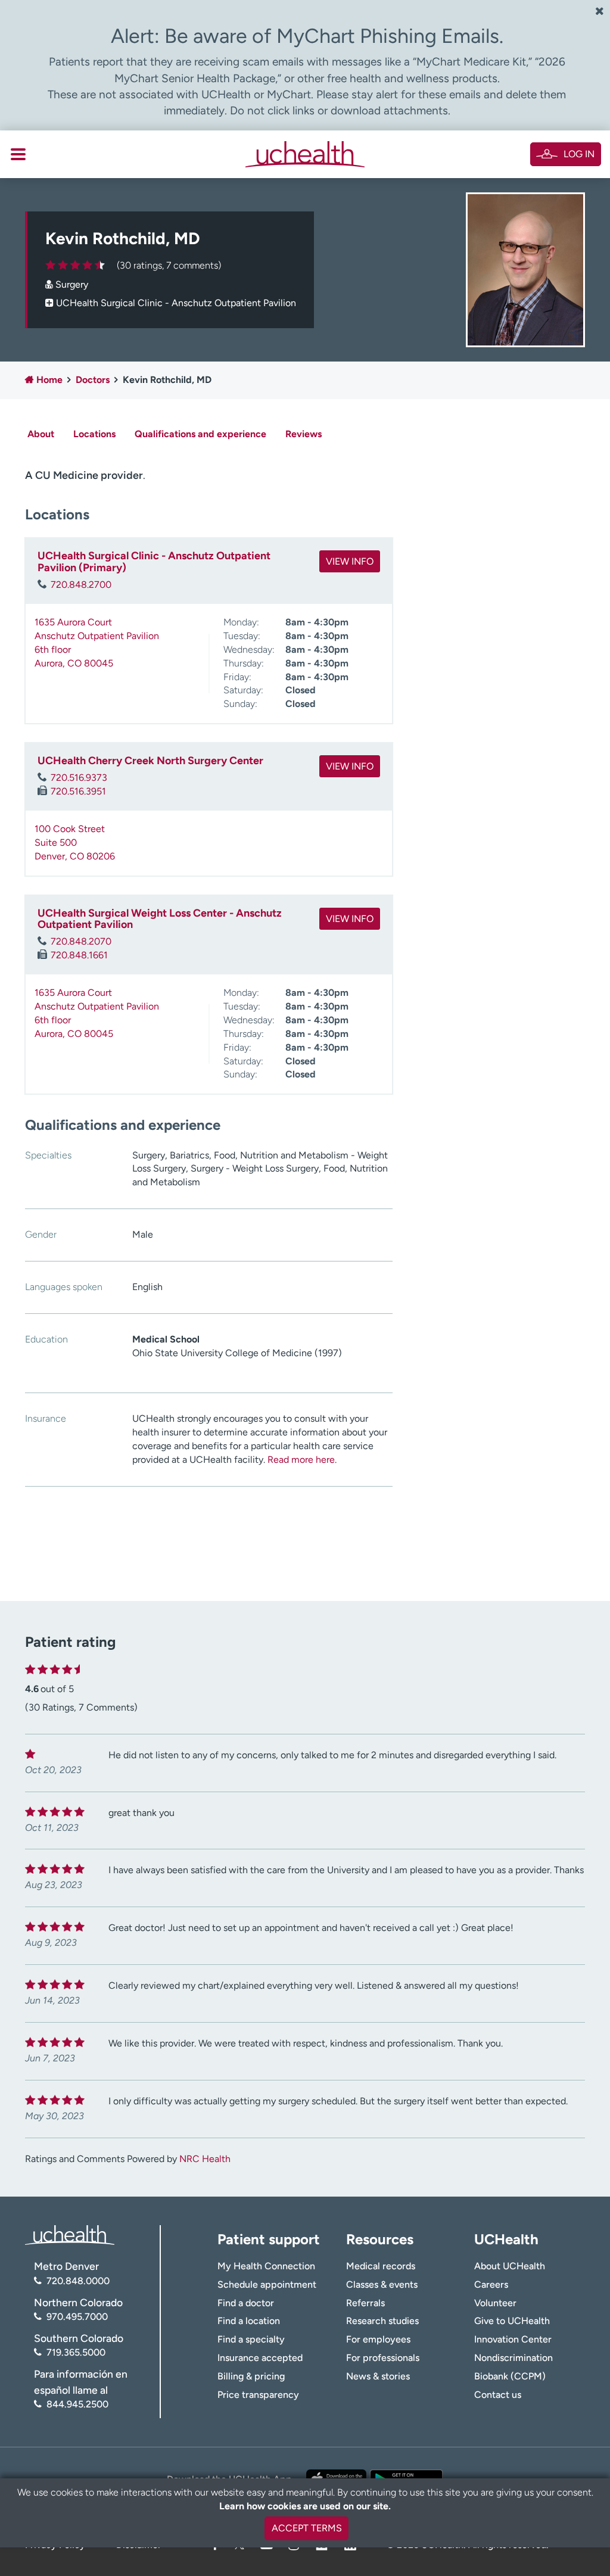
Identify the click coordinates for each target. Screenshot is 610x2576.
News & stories (378, 2376)
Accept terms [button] (307, 2528)
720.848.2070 (81, 941)
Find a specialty (251, 2339)
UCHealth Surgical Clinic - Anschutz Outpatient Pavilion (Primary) (154, 562)
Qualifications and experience (200, 434)
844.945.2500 (77, 2404)
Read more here (301, 1460)
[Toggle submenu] (18, 154)
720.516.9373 (79, 778)
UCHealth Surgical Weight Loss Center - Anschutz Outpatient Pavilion (160, 919)
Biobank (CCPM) (510, 2376)
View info (350, 561)
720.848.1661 (79, 955)
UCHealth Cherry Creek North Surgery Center (150, 761)
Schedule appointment (267, 2284)
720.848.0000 (78, 2281)
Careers (491, 2284)
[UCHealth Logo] (70, 2234)
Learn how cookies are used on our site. (305, 2506)
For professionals (383, 2358)
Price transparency (258, 2395)
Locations (94, 434)
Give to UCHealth (512, 2321)
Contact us (498, 2395)
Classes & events (382, 2284)
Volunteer (495, 2303)
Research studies (382, 2321)
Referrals (365, 2303)
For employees (378, 2339)
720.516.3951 (78, 791)
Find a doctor (246, 2303)
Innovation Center (513, 2339)
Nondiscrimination (513, 2358)
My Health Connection (266, 2266)
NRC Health (205, 2159)
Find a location (249, 2321)
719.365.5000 (76, 2352)
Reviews (304, 434)
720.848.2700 (81, 585)
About (41, 434)
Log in (579, 154)
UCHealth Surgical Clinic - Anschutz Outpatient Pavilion (176, 303)
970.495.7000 (77, 2317)
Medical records (381, 2266)
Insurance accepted (260, 2358)
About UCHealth (510, 2266)
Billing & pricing (251, 2376)
